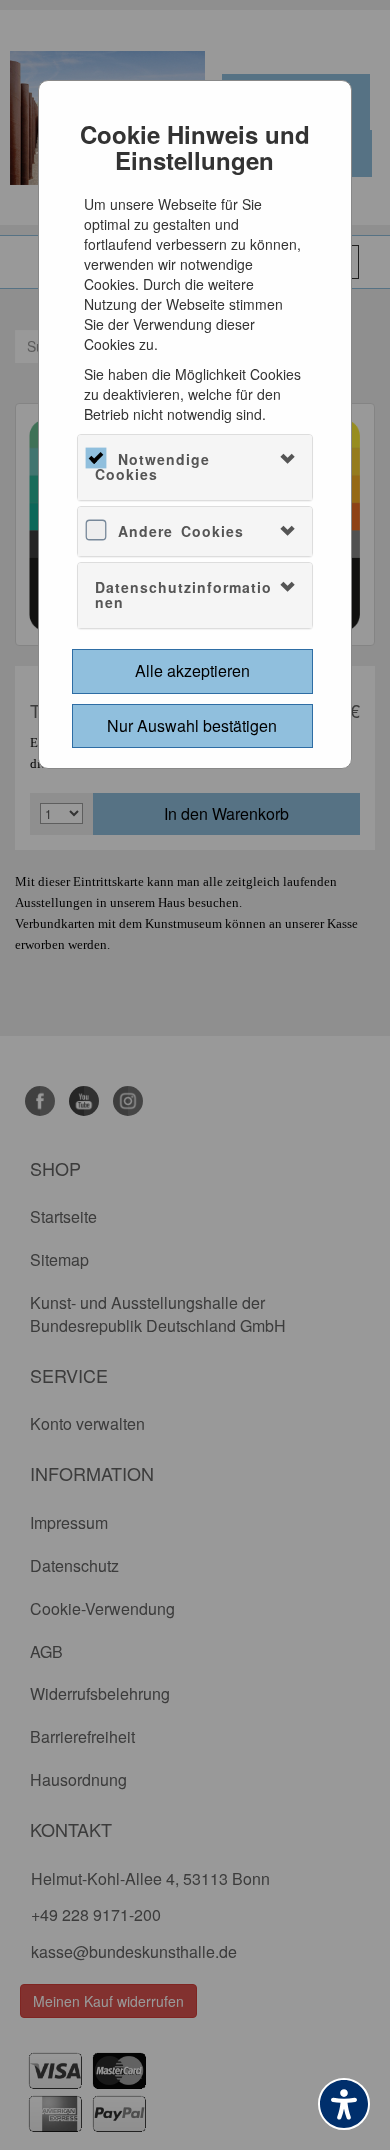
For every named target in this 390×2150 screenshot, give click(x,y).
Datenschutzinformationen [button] (183, 594)
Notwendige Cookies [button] (152, 466)
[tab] (195, 467)
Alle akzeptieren (192, 670)
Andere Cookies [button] (181, 531)
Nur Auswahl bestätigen (192, 725)
